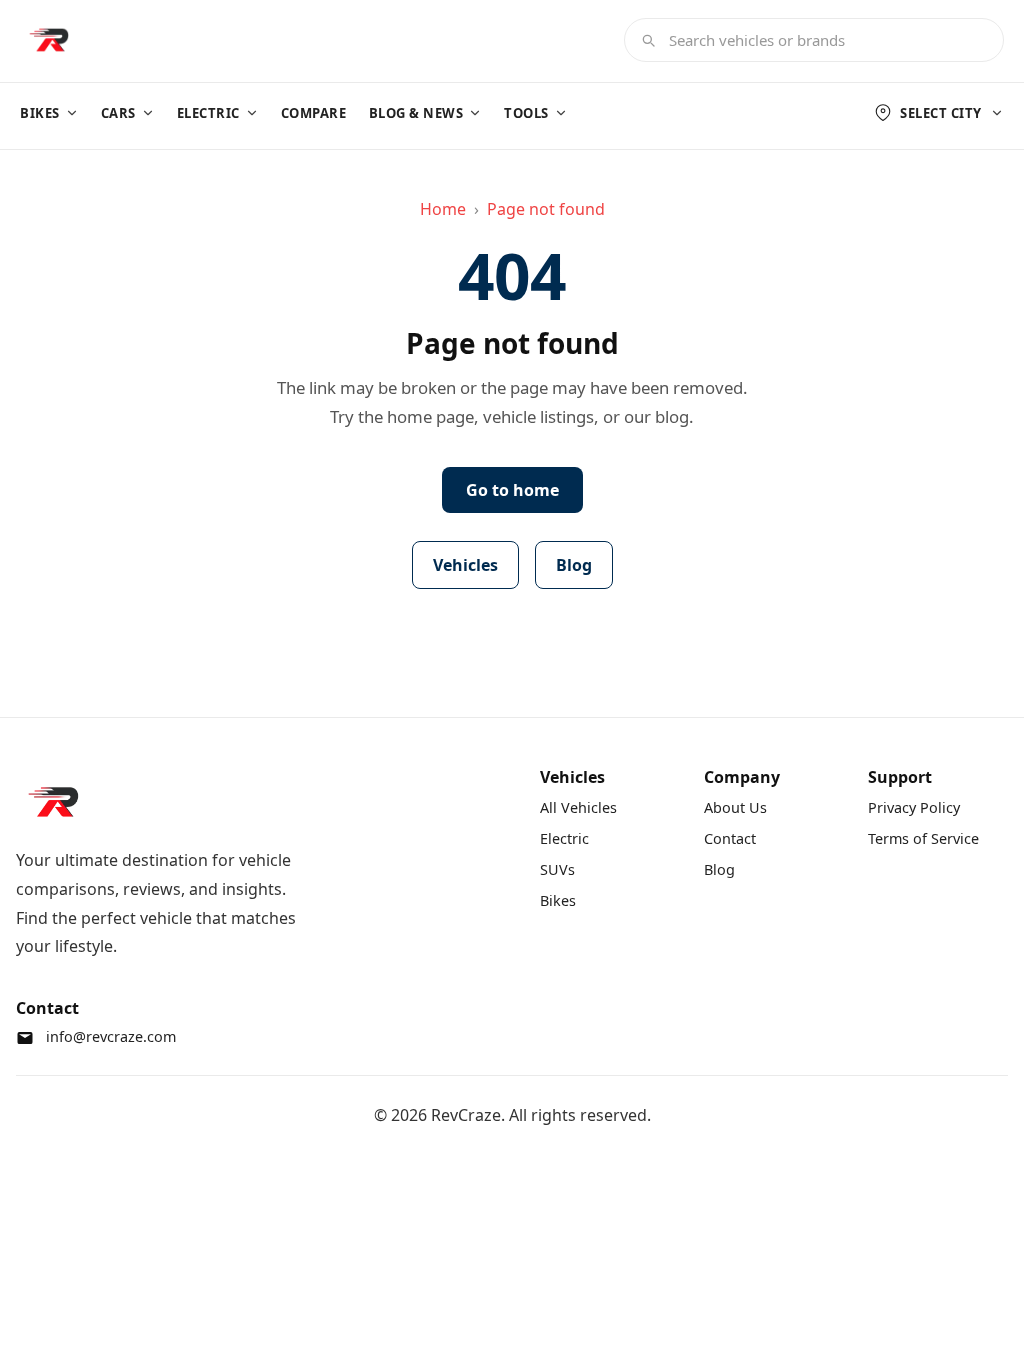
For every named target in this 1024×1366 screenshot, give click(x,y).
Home (443, 209)
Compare (314, 113)
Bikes (40, 113)
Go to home (512, 490)
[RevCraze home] (48, 40)
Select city (941, 113)
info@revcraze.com (111, 1036)
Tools (526, 113)
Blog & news (416, 113)
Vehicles (465, 565)
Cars (118, 113)
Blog (574, 565)
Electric (208, 113)
